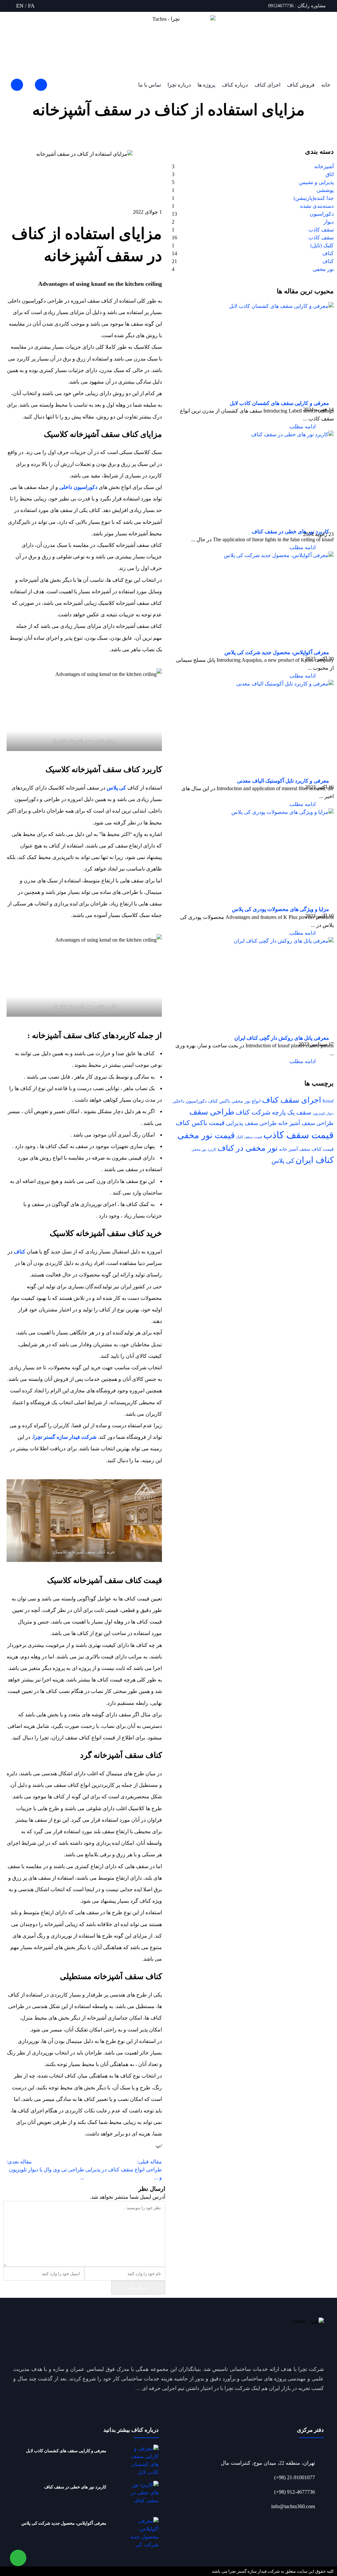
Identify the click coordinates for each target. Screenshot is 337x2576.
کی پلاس (283, 1161)
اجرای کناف (267, 85)
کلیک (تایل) (322, 245)
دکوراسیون (322, 214)
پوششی (325, 190)
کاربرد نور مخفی (204, 1150)
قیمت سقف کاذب (298, 1135)
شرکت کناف (253, 1112)
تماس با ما (150, 85)
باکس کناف (219, 1101)
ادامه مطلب (302, 427)
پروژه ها (206, 85)
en (20, 6)
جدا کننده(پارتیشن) (314, 198)
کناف (328, 253)
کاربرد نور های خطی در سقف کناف (290, 532)
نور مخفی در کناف (248, 1148)
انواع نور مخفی (246, 1101)
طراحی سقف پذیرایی (251, 1123)
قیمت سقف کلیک (249, 1137)
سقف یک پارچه (292, 1112)
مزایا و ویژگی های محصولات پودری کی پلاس (281, 909)
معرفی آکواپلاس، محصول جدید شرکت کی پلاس (277, 652)
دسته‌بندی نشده (317, 206)
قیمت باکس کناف (200, 1123)
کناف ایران (315, 1160)
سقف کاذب (321, 230)
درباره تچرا (179, 85)
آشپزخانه (313, 136)
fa (31, 6)
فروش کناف (301, 85)
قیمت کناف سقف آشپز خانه (306, 1149)
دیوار (329, 222)
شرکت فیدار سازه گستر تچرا (65, 1437)
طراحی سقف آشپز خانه (306, 1123)
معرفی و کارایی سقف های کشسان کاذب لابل (279, 403)
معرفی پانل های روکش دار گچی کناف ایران (282, 1038)
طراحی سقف (212, 1112)
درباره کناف (235, 85)
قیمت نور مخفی (206, 1135)
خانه (326, 85)
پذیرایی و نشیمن (316, 182)
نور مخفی (323, 269)
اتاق (330, 174)
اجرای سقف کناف (292, 1100)
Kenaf (328, 1101)
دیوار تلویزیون (323, 1113)
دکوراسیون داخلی (190, 1101)
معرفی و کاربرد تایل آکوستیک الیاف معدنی (283, 781)
